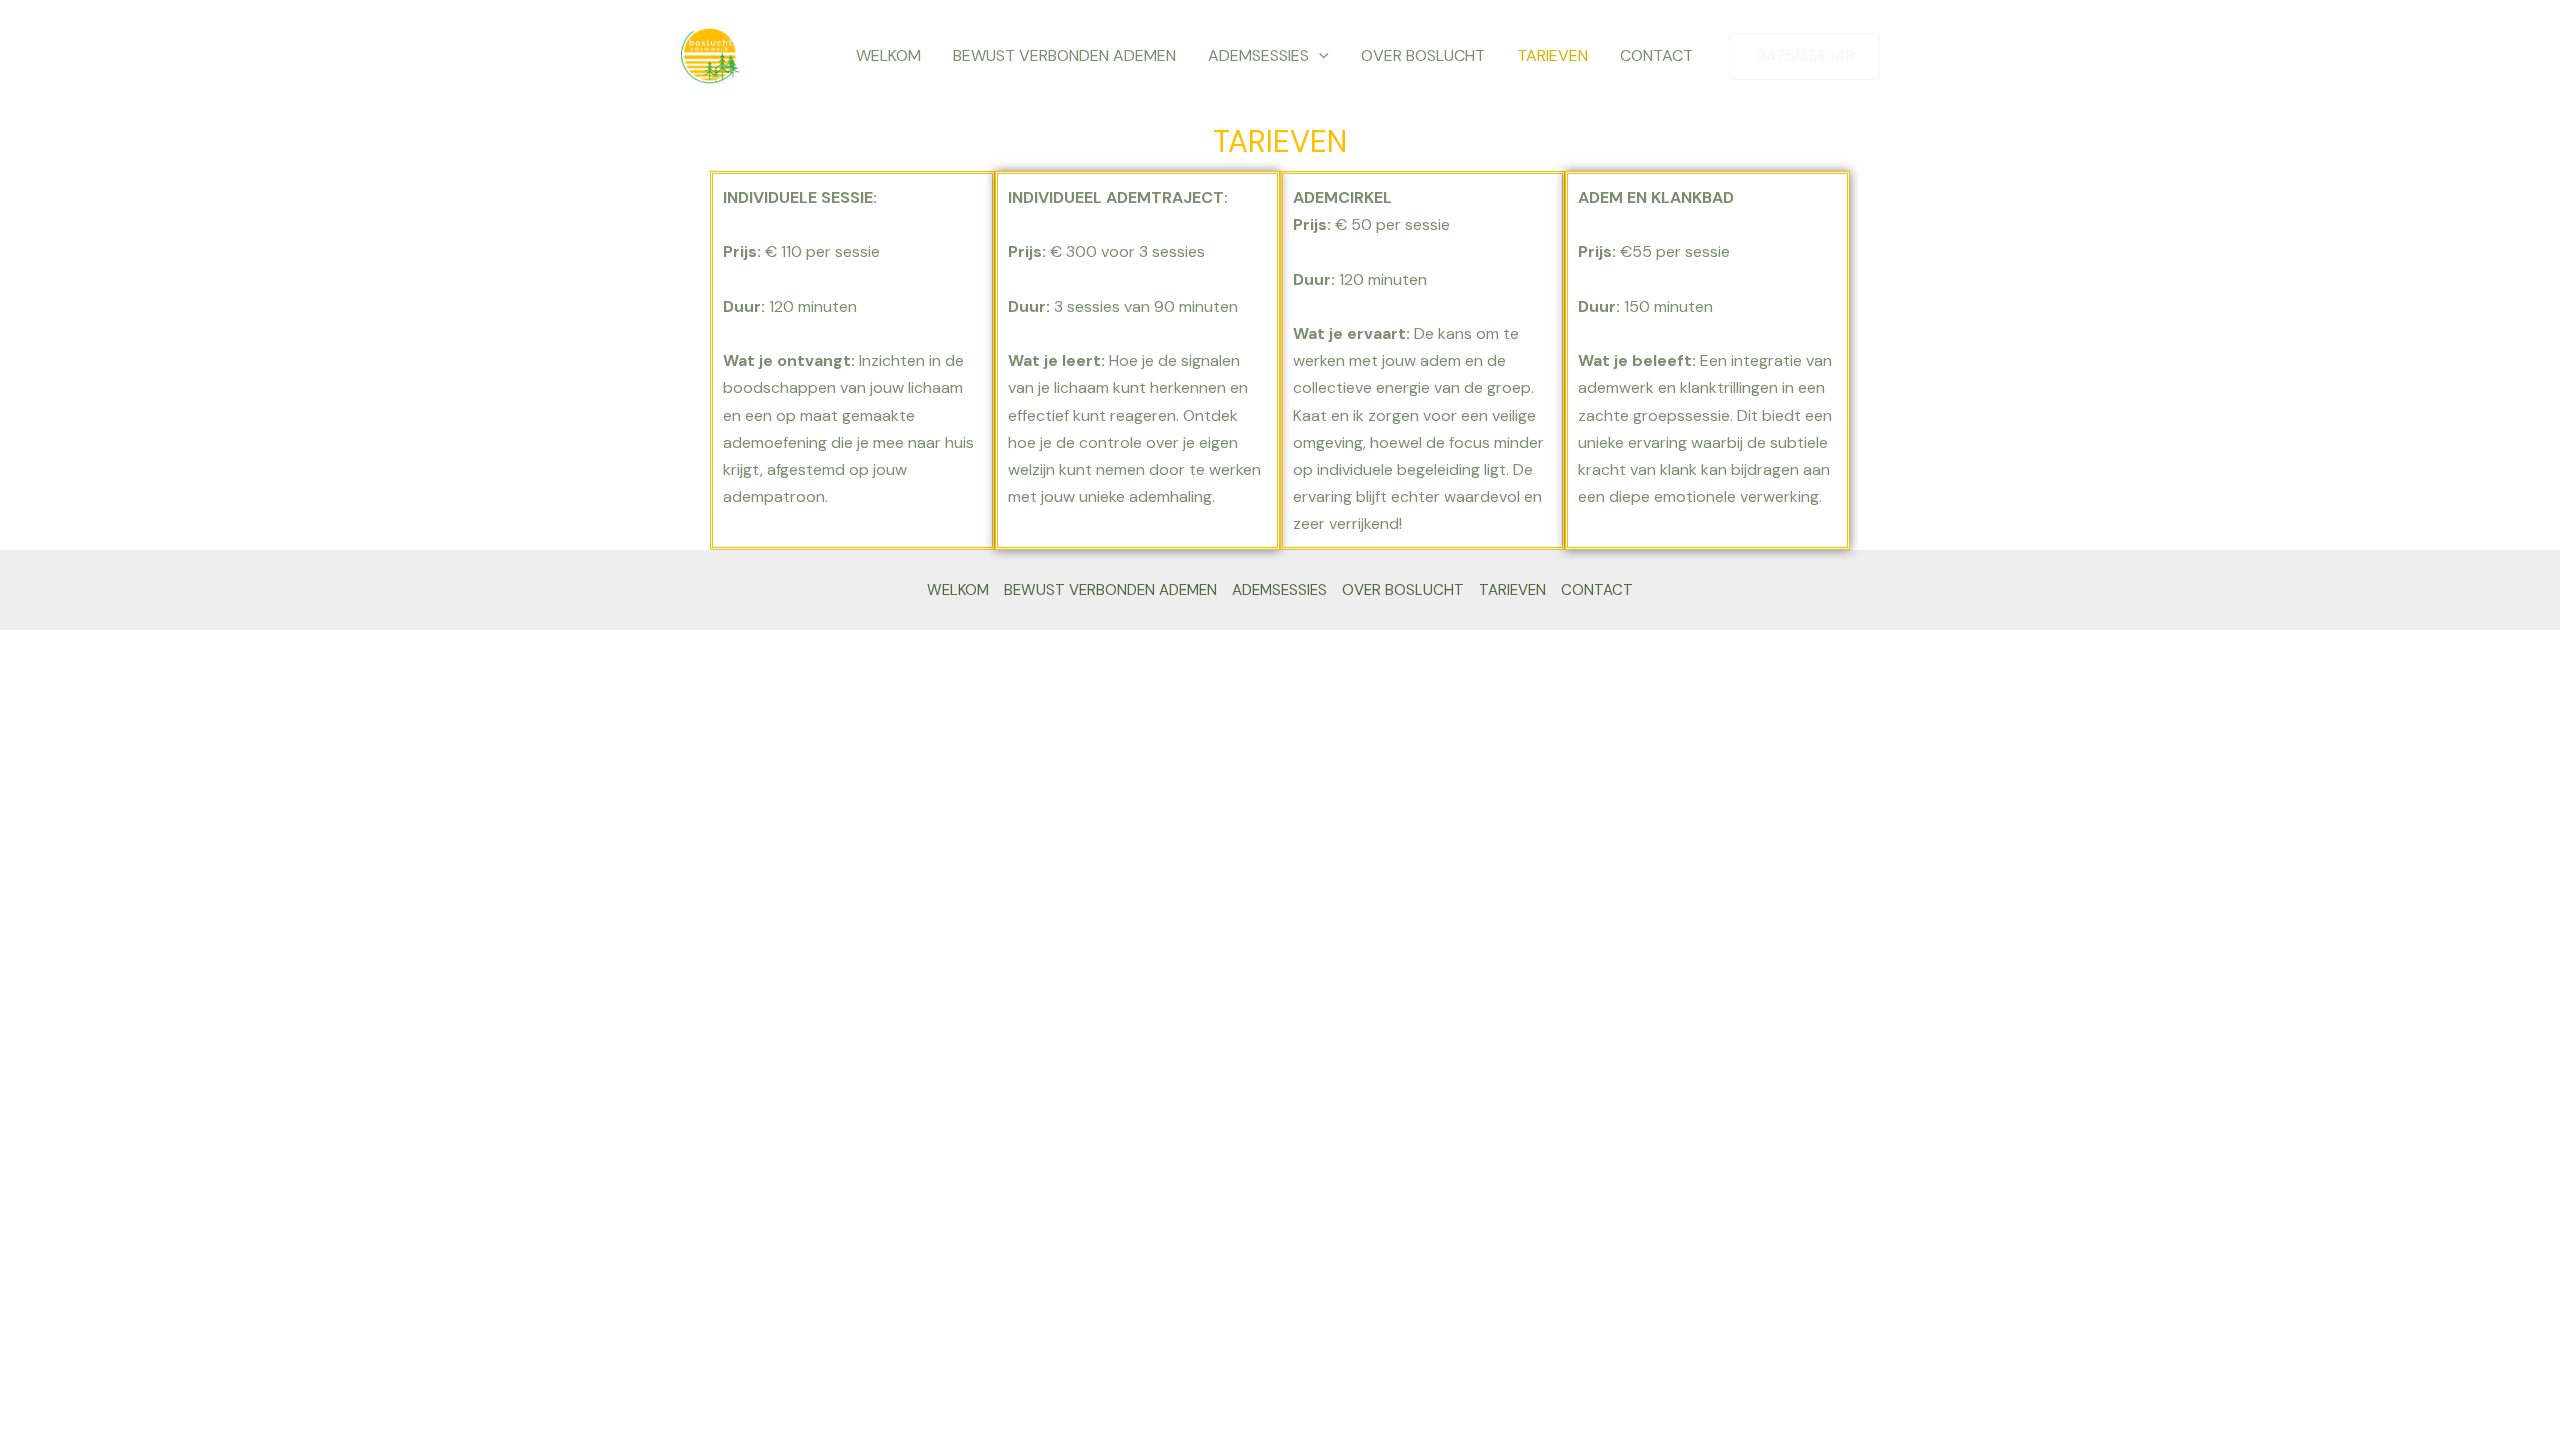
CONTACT (1656, 55)
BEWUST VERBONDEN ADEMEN (1064, 55)
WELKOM (888, 55)
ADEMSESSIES (1258, 55)
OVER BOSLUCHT (1423, 55)
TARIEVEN (1552, 55)
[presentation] (1319, 56)
